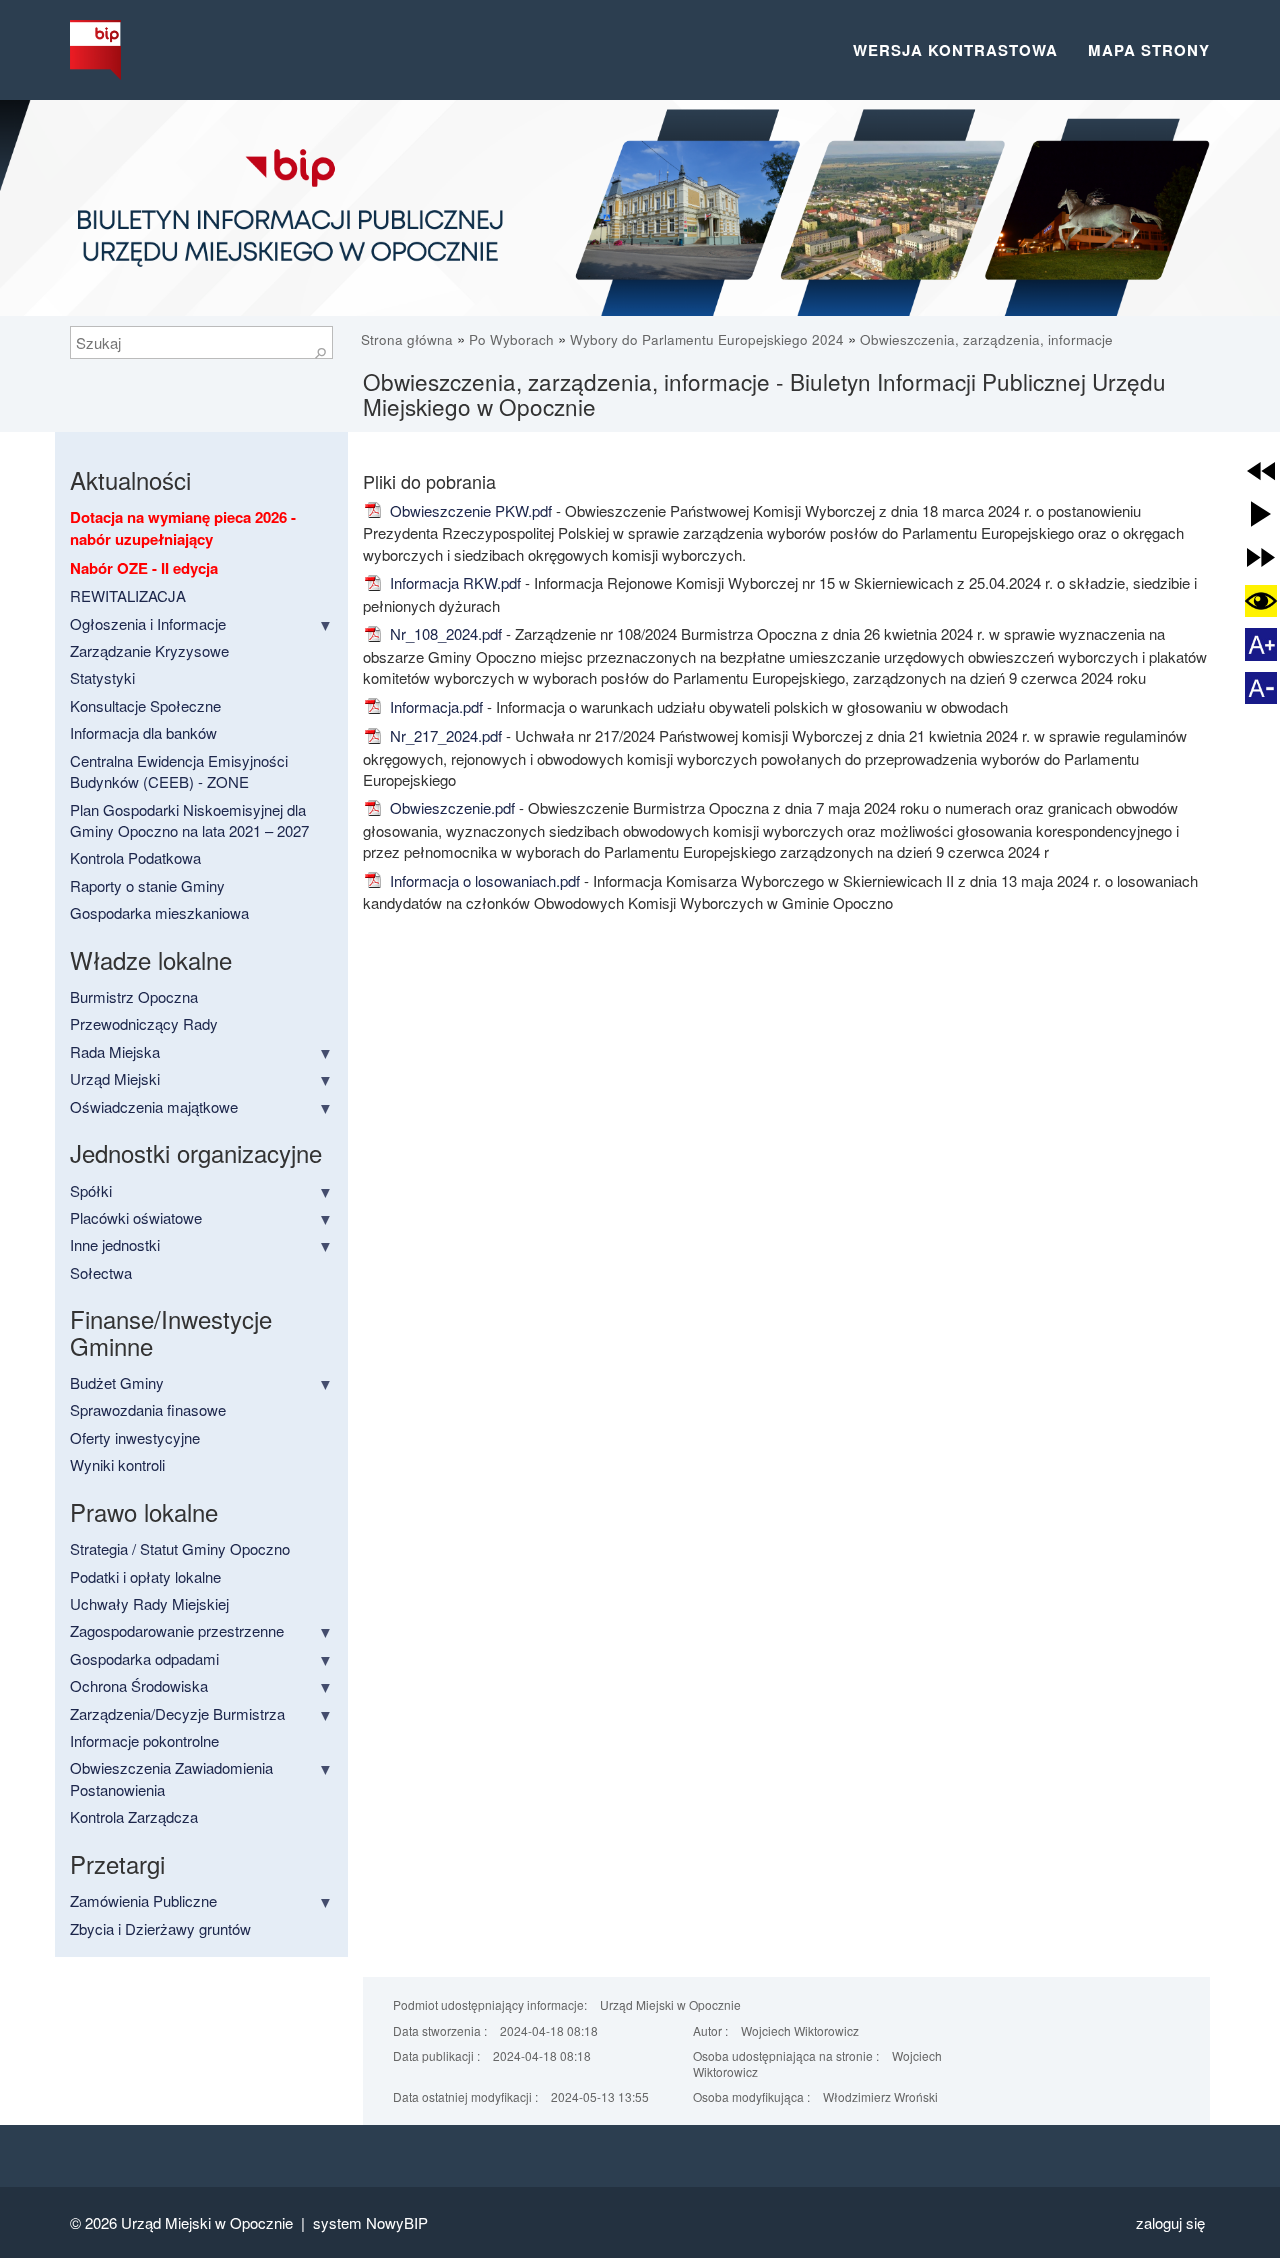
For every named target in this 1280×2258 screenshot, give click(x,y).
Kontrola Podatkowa (135, 857)
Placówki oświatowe (136, 1217)
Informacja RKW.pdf (453, 582)
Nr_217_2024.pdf (444, 735)
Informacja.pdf (434, 706)
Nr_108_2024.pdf (444, 633)
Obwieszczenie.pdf (450, 807)
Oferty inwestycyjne (135, 1437)
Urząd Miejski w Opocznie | (217, 2222)
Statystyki (102, 677)
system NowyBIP (370, 2222)
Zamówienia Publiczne (143, 1900)
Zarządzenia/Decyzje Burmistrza (177, 1713)
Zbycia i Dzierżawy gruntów (160, 1928)
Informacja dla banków (143, 732)
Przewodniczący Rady (144, 1023)
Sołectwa (101, 1272)
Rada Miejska (115, 1051)
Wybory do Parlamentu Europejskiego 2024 (707, 339)
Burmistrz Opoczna (134, 996)
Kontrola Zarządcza (134, 1816)
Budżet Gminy (117, 1382)
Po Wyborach (511, 339)
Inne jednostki (115, 1244)
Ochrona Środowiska (139, 1685)
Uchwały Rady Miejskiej (149, 1603)
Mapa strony (1149, 50)
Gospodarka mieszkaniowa (159, 912)
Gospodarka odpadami (144, 1658)
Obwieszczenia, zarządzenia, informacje (986, 339)
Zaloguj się (1170, 2222)
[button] (1261, 471)
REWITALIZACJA (128, 595)
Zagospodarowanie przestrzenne (177, 1630)
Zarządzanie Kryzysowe (149, 650)
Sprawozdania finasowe (148, 1409)
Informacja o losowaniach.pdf (483, 880)
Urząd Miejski (115, 1078)
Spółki (91, 1190)
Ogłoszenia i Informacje (148, 623)
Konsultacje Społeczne (145, 705)
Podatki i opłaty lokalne (145, 1576)
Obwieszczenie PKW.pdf (469, 510)
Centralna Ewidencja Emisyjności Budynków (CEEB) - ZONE (179, 771)
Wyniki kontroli (117, 1464)
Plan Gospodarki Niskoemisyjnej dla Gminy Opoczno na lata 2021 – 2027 (189, 820)
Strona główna (409, 339)
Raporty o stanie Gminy (147, 885)
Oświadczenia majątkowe (154, 1106)
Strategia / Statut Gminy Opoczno (180, 1548)
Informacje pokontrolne (144, 1740)
